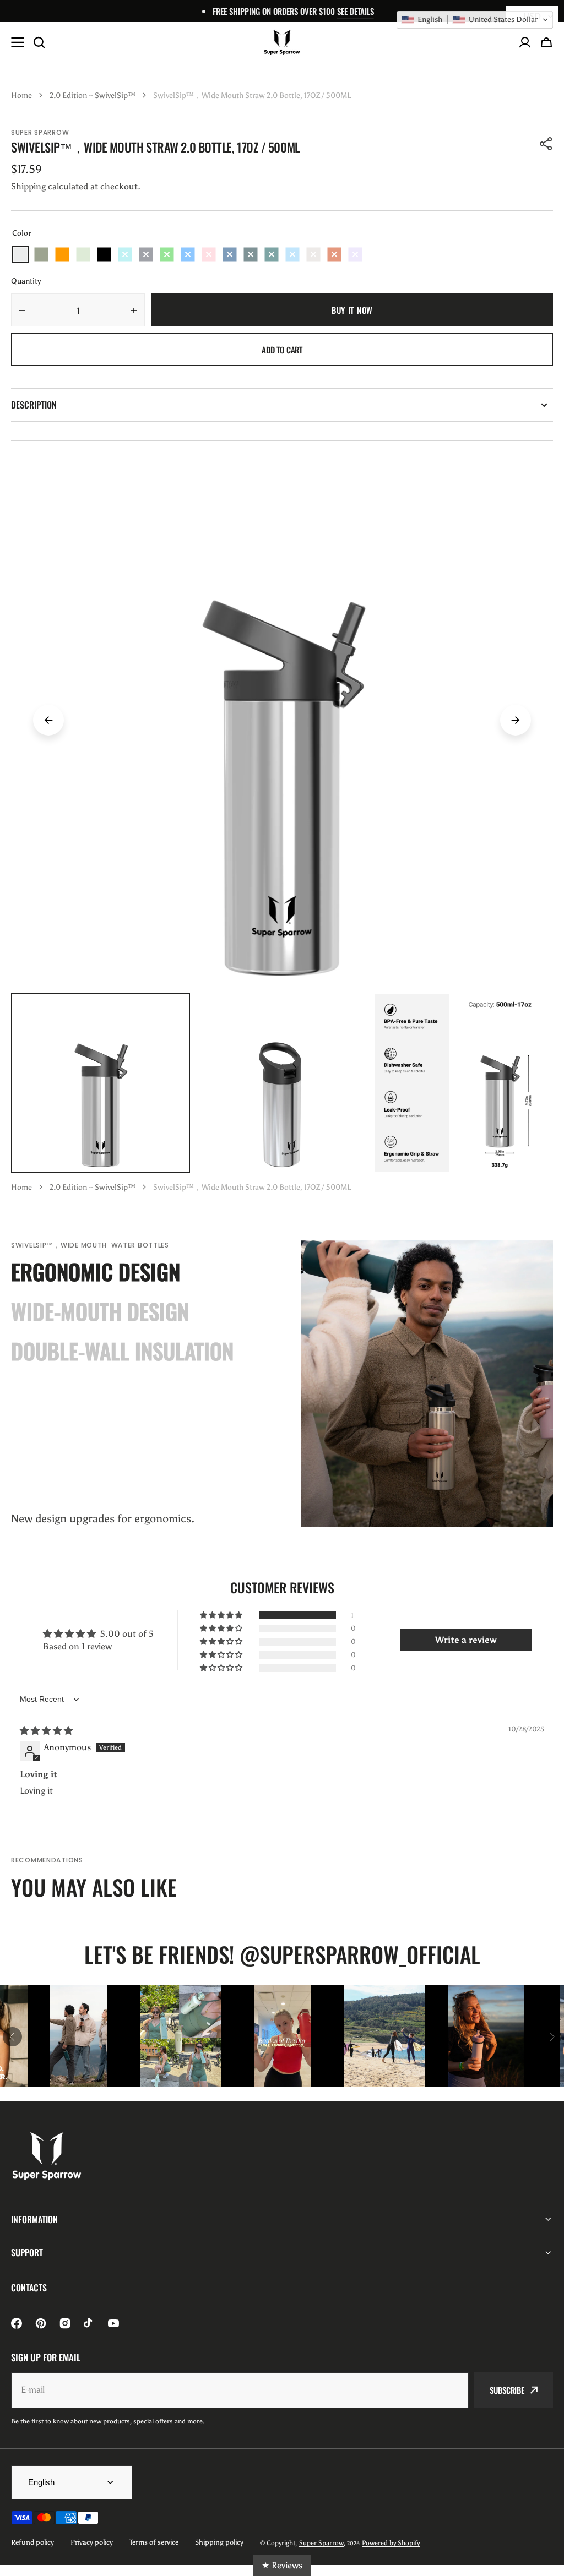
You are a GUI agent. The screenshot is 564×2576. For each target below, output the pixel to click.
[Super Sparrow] (282, 42)
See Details (356, 11)
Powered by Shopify (391, 2543)
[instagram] (65, 2323)
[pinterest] (41, 2323)
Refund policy (32, 2542)
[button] (546, 42)
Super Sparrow (321, 2543)
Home (21, 96)
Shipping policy (219, 2542)
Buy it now (352, 310)
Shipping (28, 186)
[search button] (39, 42)
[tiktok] (89, 2323)
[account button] (525, 42)
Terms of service (154, 2542)
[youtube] (113, 2323)
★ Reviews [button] (282, 2565)
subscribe (507, 2390)
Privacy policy (92, 2542)
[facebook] (17, 2323)
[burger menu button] (18, 42)
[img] (46, 1731)
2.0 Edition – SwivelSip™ (93, 96)
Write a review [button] (466, 1640)
